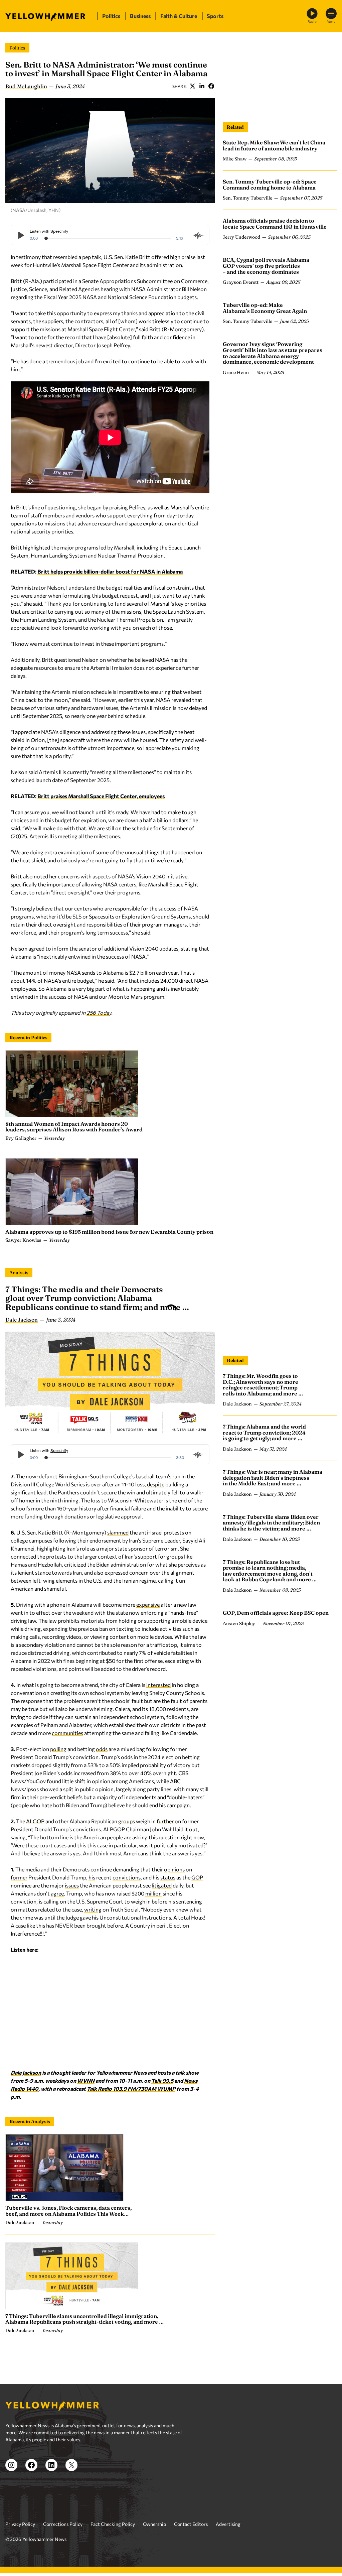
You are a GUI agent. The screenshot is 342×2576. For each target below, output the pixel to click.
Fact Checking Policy (113, 2524)
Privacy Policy (20, 2524)
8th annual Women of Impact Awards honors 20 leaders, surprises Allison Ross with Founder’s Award (74, 1127)
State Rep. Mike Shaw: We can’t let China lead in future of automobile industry (274, 145)
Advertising (228, 2524)
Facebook (211, 86)
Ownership (154, 2524)
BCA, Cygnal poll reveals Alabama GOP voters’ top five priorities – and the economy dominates (266, 266)
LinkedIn (202, 86)
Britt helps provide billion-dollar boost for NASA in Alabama (110, 571)
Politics (17, 48)
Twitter (192, 86)
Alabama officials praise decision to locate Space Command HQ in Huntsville (275, 224)
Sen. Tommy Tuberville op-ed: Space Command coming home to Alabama (270, 185)
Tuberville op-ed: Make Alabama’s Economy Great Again (265, 308)
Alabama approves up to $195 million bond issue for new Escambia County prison (109, 1232)
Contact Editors (191, 2524)
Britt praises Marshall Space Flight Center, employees (101, 796)
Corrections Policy (63, 2524)
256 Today (99, 1013)
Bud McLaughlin (26, 86)
